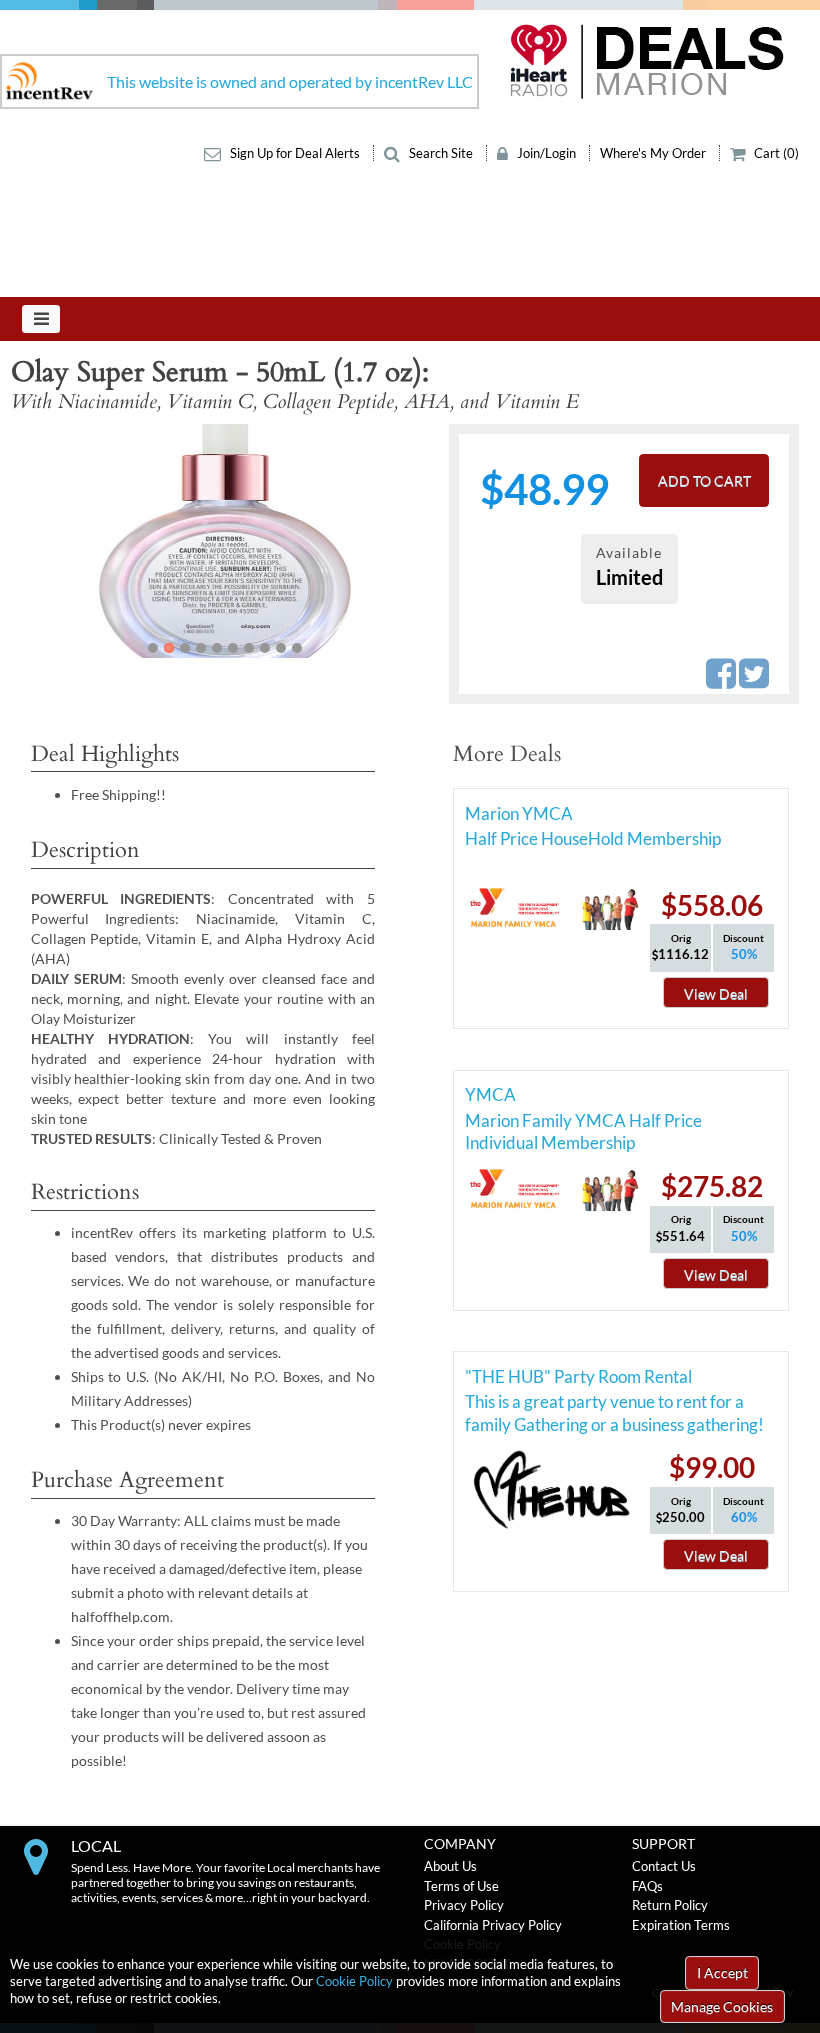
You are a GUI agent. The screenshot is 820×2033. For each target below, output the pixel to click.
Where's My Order (654, 153)
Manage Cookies (722, 2006)
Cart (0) (775, 153)
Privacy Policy (464, 1905)
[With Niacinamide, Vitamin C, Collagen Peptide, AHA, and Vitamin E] (225, 541)
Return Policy (670, 1905)
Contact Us (664, 1866)
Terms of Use (461, 1886)
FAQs (647, 1886)
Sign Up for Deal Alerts (295, 153)
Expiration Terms (681, 1925)
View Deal (716, 993)
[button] (51, 541)
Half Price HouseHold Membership (593, 838)
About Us (450, 1866)
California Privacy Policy (493, 1925)
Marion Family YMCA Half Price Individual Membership (583, 1124)
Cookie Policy (354, 1981)
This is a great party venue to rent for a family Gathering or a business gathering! (614, 1405)
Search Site (441, 153)
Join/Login (546, 153)
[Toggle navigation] (41, 319)
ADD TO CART (704, 480)
